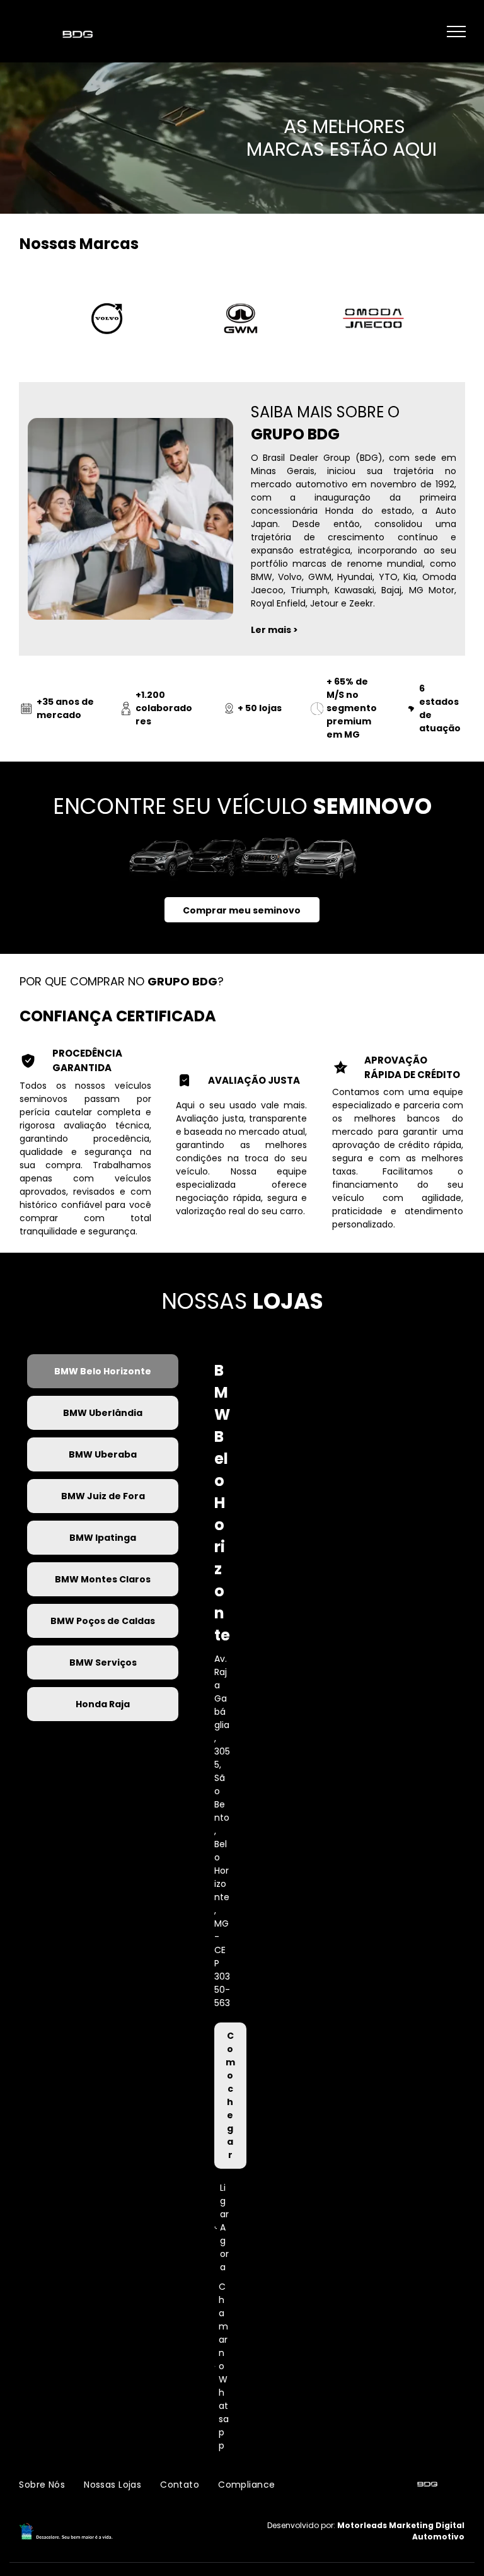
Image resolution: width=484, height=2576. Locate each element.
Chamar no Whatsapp (224, 2366)
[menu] (456, 32)
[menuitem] (42, 2485)
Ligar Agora (224, 2227)
